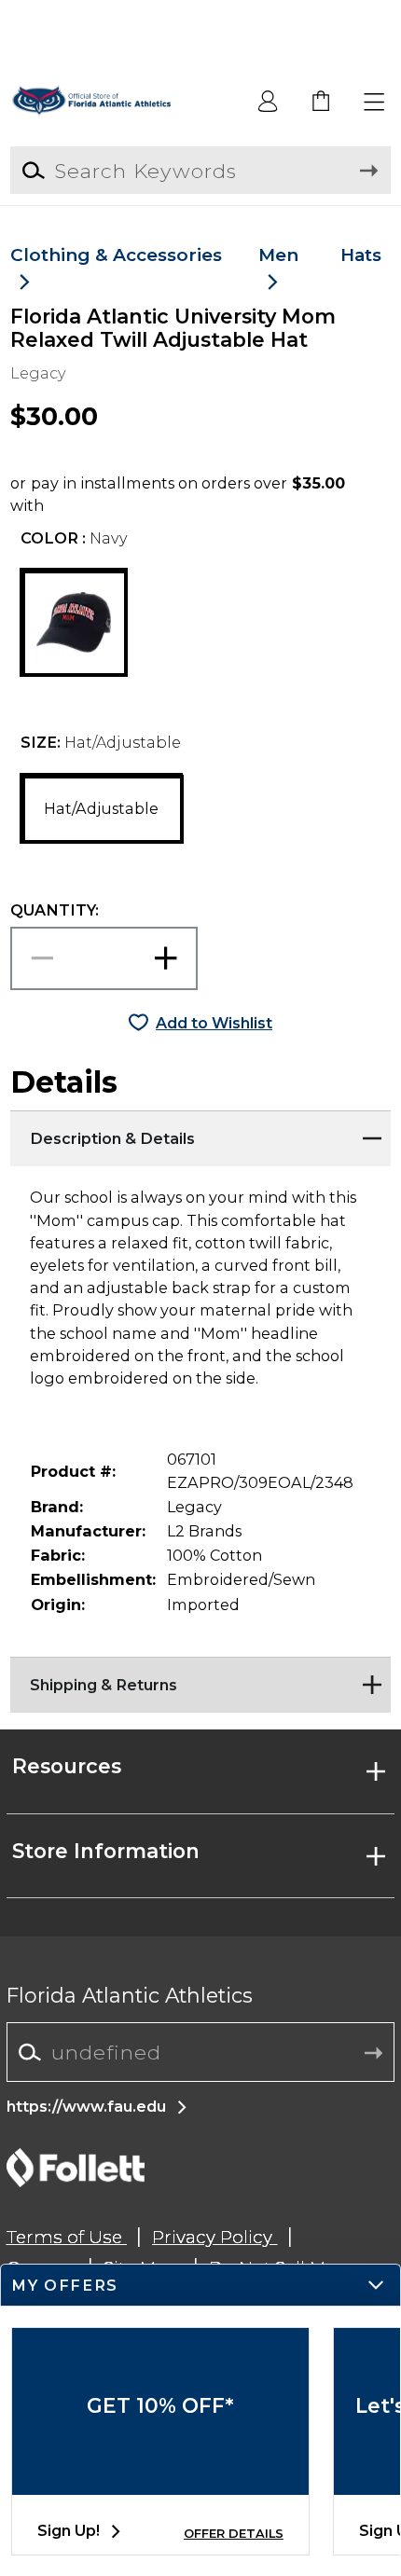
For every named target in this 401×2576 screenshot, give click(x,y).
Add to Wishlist (214, 1023)
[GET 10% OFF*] (160, 2480)
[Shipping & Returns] (201, 1680)
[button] (375, 103)
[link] (322, 103)
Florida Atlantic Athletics (130, 1995)
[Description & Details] (201, 1134)
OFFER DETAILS (234, 2534)
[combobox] (201, 2053)
